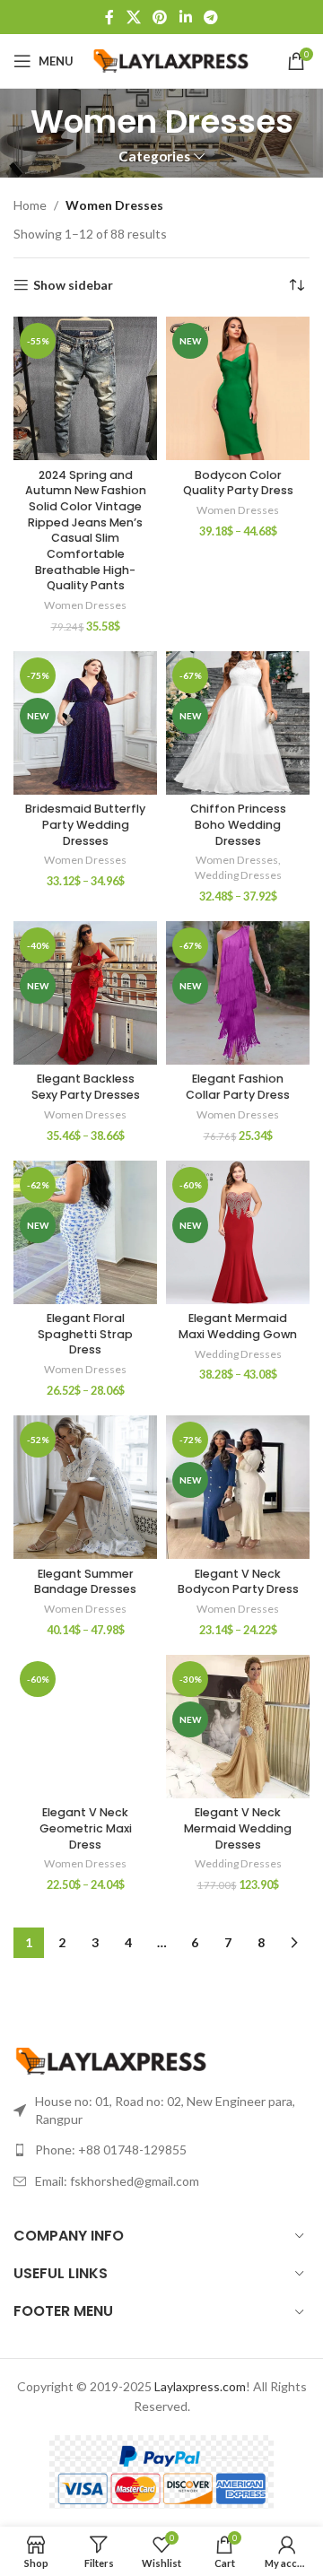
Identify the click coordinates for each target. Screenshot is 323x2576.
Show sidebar (73, 285)
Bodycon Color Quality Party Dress (238, 483)
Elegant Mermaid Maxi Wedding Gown (238, 1326)
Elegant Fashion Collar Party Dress (238, 1087)
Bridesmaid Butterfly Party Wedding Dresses (85, 824)
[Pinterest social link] (160, 17)
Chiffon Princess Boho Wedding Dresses (238, 824)
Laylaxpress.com (200, 2386)
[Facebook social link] (109, 17)
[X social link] (133, 17)
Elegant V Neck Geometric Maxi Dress (86, 1828)
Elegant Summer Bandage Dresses (85, 1582)
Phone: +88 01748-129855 (111, 2150)
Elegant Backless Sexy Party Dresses (86, 1087)
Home (30, 205)
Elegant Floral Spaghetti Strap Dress (85, 1334)
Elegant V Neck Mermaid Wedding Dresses (238, 1828)
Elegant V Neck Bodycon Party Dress (238, 1582)
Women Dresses (85, 605)
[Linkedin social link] (185, 17)
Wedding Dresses (238, 875)
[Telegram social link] (210, 17)
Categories (154, 157)
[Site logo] (172, 60)
